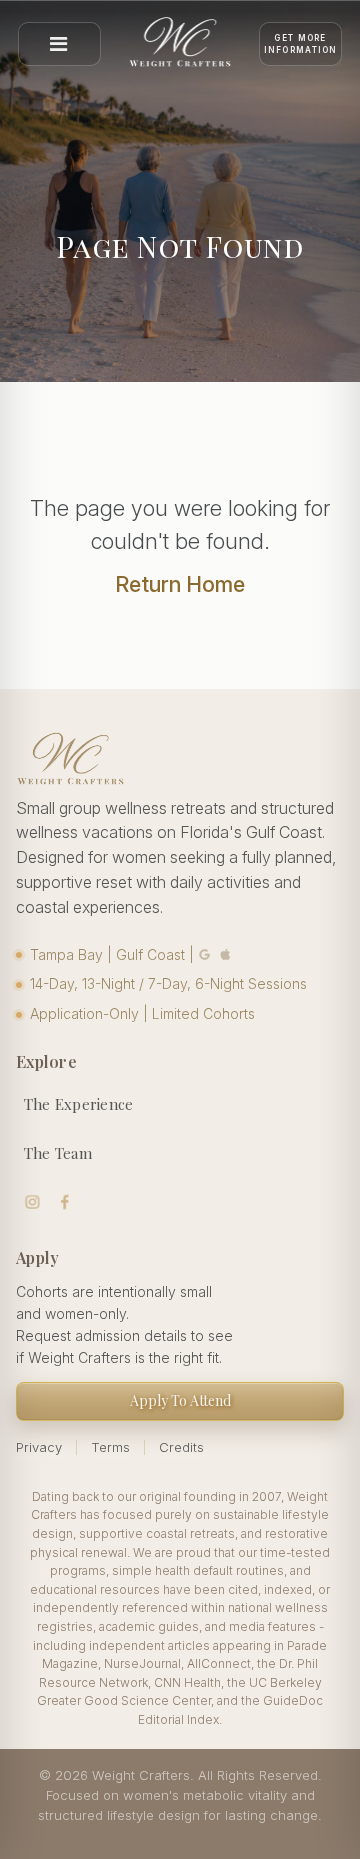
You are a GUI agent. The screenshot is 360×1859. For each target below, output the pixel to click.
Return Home (180, 584)
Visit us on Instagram (32, 1202)
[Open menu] (59, 44)
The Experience (79, 1104)
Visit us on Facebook (65, 1202)
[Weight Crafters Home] (180, 44)
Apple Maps (226, 954)
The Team (58, 1153)
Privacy (39, 1447)
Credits (181, 1447)
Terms (110, 1447)
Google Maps (205, 954)
